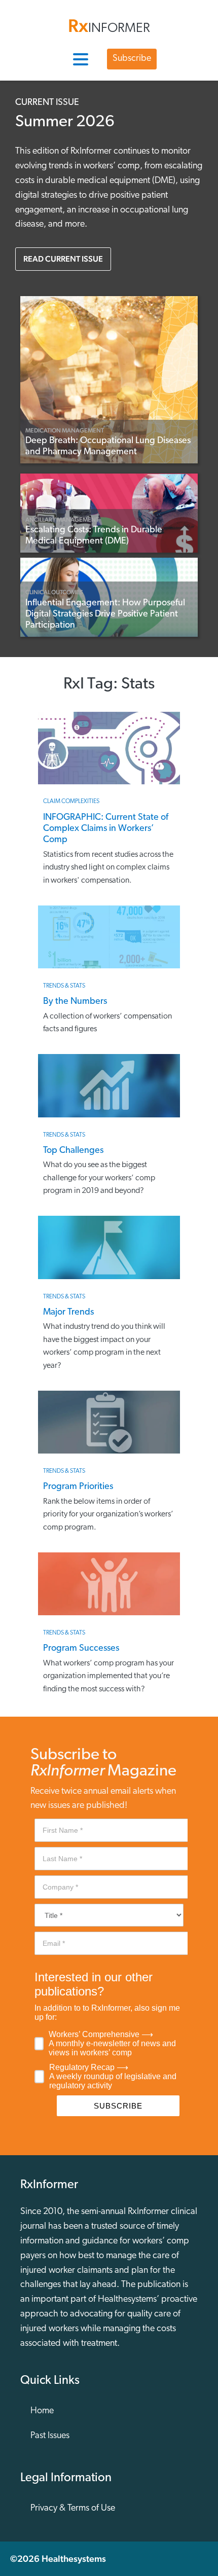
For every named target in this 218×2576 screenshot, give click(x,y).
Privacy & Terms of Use (73, 2509)
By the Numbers (75, 1002)
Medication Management (65, 430)
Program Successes (81, 1649)
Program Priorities (78, 1487)
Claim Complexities (71, 802)
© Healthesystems (58, 2559)
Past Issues (50, 2436)
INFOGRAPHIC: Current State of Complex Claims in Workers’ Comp (106, 829)
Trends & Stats (64, 986)
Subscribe (132, 59)
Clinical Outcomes (54, 592)
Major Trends (68, 1313)
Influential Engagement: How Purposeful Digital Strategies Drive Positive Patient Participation (105, 615)
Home (42, 2411)
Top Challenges (73, 1151)
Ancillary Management (62, 520)
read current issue (63, 259)
